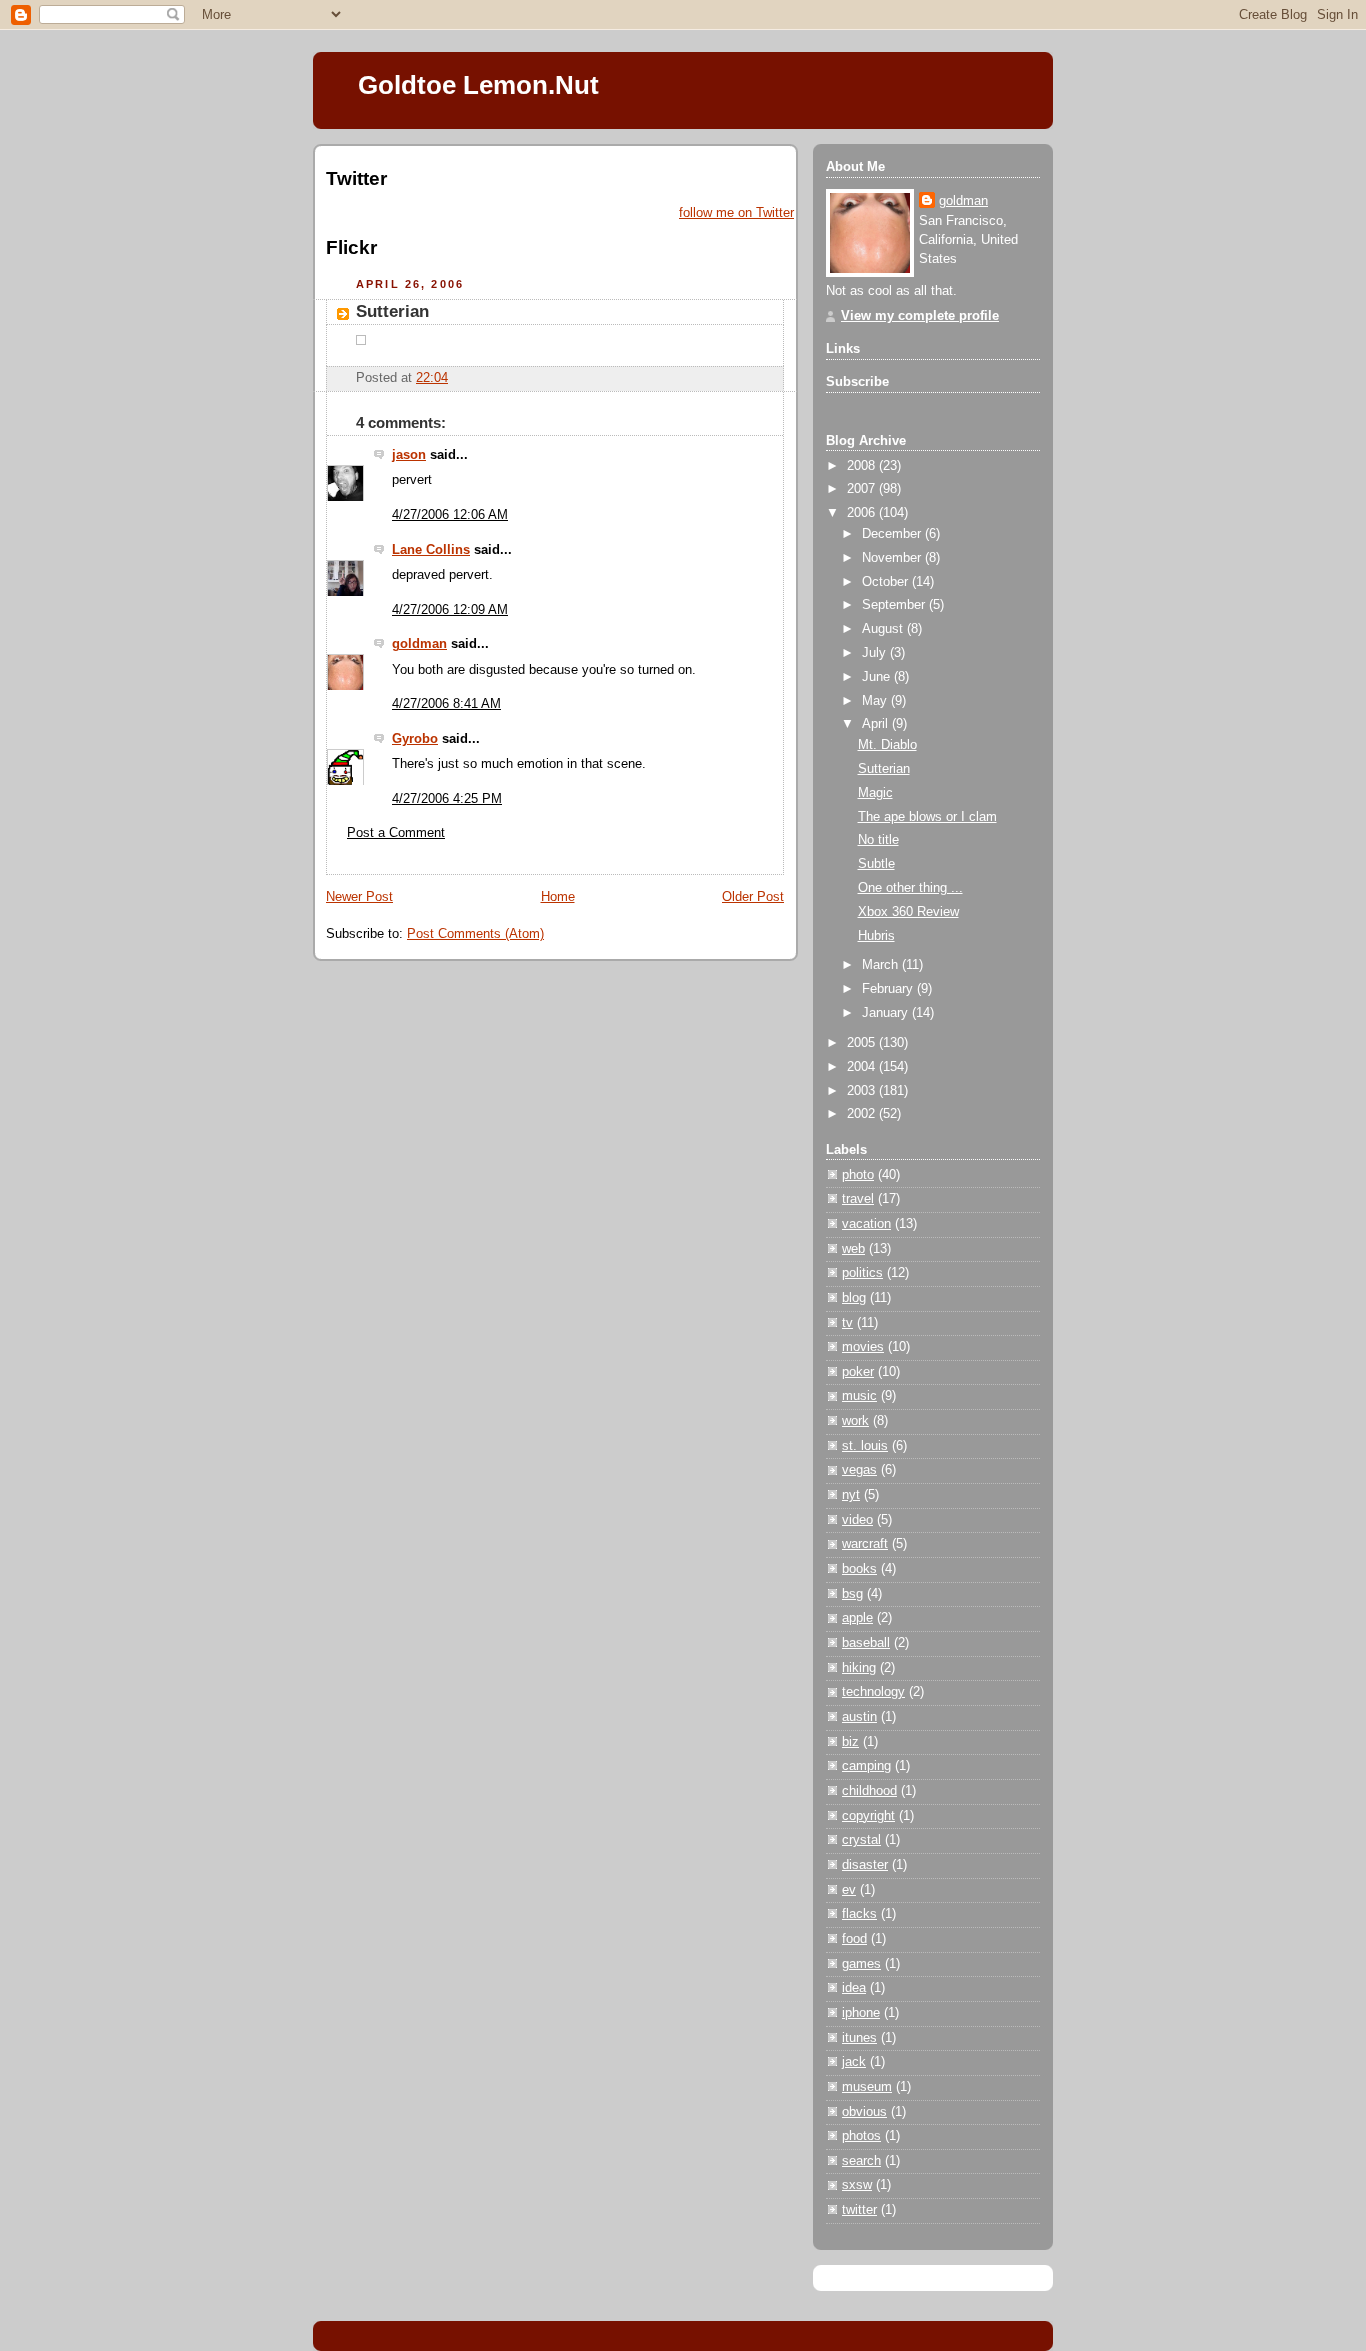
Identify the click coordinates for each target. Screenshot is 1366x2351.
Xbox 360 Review (908, 912)
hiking (859, 1668)
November (893, 558)
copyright (868, 1816)
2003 (863, 1091)
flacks (859, 1914)
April (877, 724)
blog (854, 1298)
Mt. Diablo (887, 745)
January (887, 1013)
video (857, 1520)
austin (859, 1717)
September (895, 605)
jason (409, 455)
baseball (866, 1643)
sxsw (857, 2185)
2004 (863, 1067)
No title (878, 840)
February (889, 989)
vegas (859, 1470)
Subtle (876, 864)
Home (558, 897)
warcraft (865, 1544)
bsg (852, 1594)
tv (847, 1323)
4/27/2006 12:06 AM (450, 515)
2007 (863, 489)
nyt (851, 1495)
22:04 (432, 378)
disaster (865, 1865)
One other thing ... (910, 888)
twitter (859, 2210)
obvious (864, 2112)
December (893, 534)
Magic (875, 793)
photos (861, 2136)
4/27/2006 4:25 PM (447, 799)
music (859, 1396)
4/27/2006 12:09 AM (450, 610)
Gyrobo (415, 739)
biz (850, 1742)
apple (857, 1618)
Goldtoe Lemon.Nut (478, 85)
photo (858, 1175)
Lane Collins (431, 550)
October (887, 582)
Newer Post (359, 897)
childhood (869, 1791)
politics (862, 1273)
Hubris (876, 936)
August (884, 629)
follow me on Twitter (736, 213)
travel (858, 1199)
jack (854, 2062)
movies (863, 1347)
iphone (861, 2013)
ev (849, 1890)
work (855, 1421)
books (859, 1569)
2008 (863, 466)
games (861, 1964)
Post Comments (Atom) (475, 934)
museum (867, 2087)
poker (858, 1372)
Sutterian (392, 311)
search (861, 2161)
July (876, 653)
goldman (419, 644)
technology (873, 1692)
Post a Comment (396, 833)
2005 (863, 1043)
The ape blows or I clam (927, 817)
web (853, 1249)
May (876, 701)
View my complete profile (920, 316)
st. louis (865, 1446)
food (854, 1939)
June (878, 677)
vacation (866, 1224)
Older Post (753, 897)
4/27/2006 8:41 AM (446, 704)
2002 (863, 1114)
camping (866, 1766)
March (882, 965)
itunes (859, 2038)
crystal (861, 1840)
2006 (863, 513)
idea (854, 1988)
